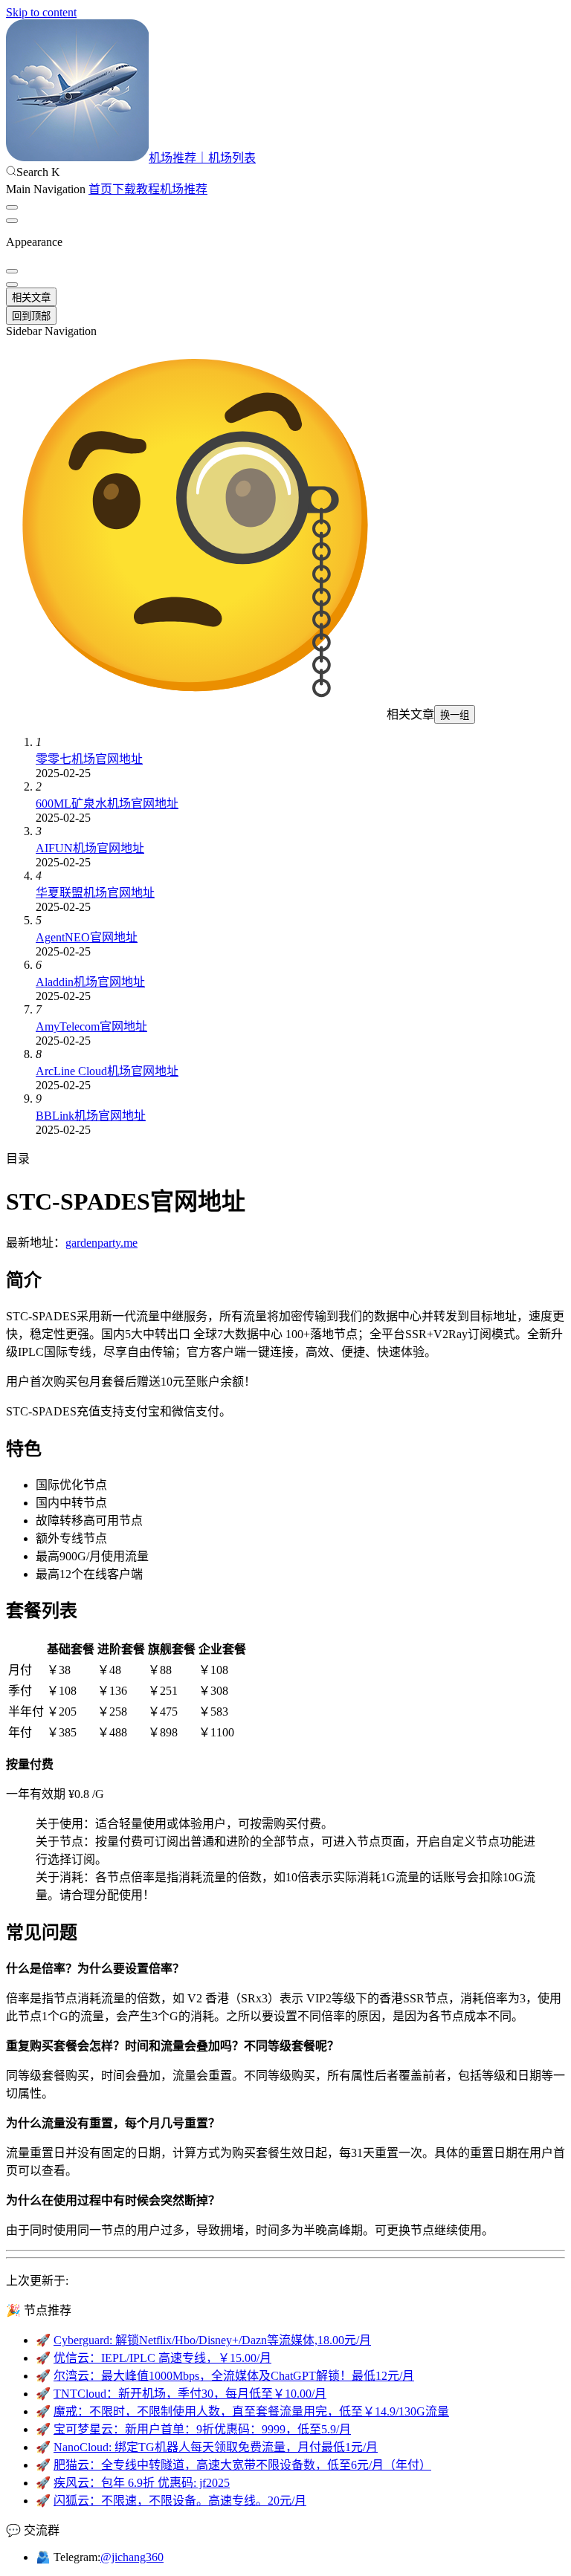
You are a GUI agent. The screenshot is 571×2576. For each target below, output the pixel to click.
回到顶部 (31, 316)
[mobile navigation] (12, 285)
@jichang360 (132, 2557)
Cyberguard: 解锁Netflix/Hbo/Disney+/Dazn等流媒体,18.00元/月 (212, 2340)
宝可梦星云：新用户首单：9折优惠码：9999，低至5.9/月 (202, 2429)
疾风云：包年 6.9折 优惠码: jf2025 (142, 2483)
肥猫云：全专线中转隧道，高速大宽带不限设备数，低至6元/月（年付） (242, 2465)
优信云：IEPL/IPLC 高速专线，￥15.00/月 (162, 2358)
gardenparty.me (101, 1243)
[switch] (12, 207)
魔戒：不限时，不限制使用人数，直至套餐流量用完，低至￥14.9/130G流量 (251, 2411)
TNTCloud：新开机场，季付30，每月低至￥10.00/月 (190, 2394)
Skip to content (41, 12)
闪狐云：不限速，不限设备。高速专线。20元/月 (180, 2501)
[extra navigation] (12, 221)
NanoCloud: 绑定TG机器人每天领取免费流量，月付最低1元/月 (216, 2447)
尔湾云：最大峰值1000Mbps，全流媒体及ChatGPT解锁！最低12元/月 (234, 2376)
